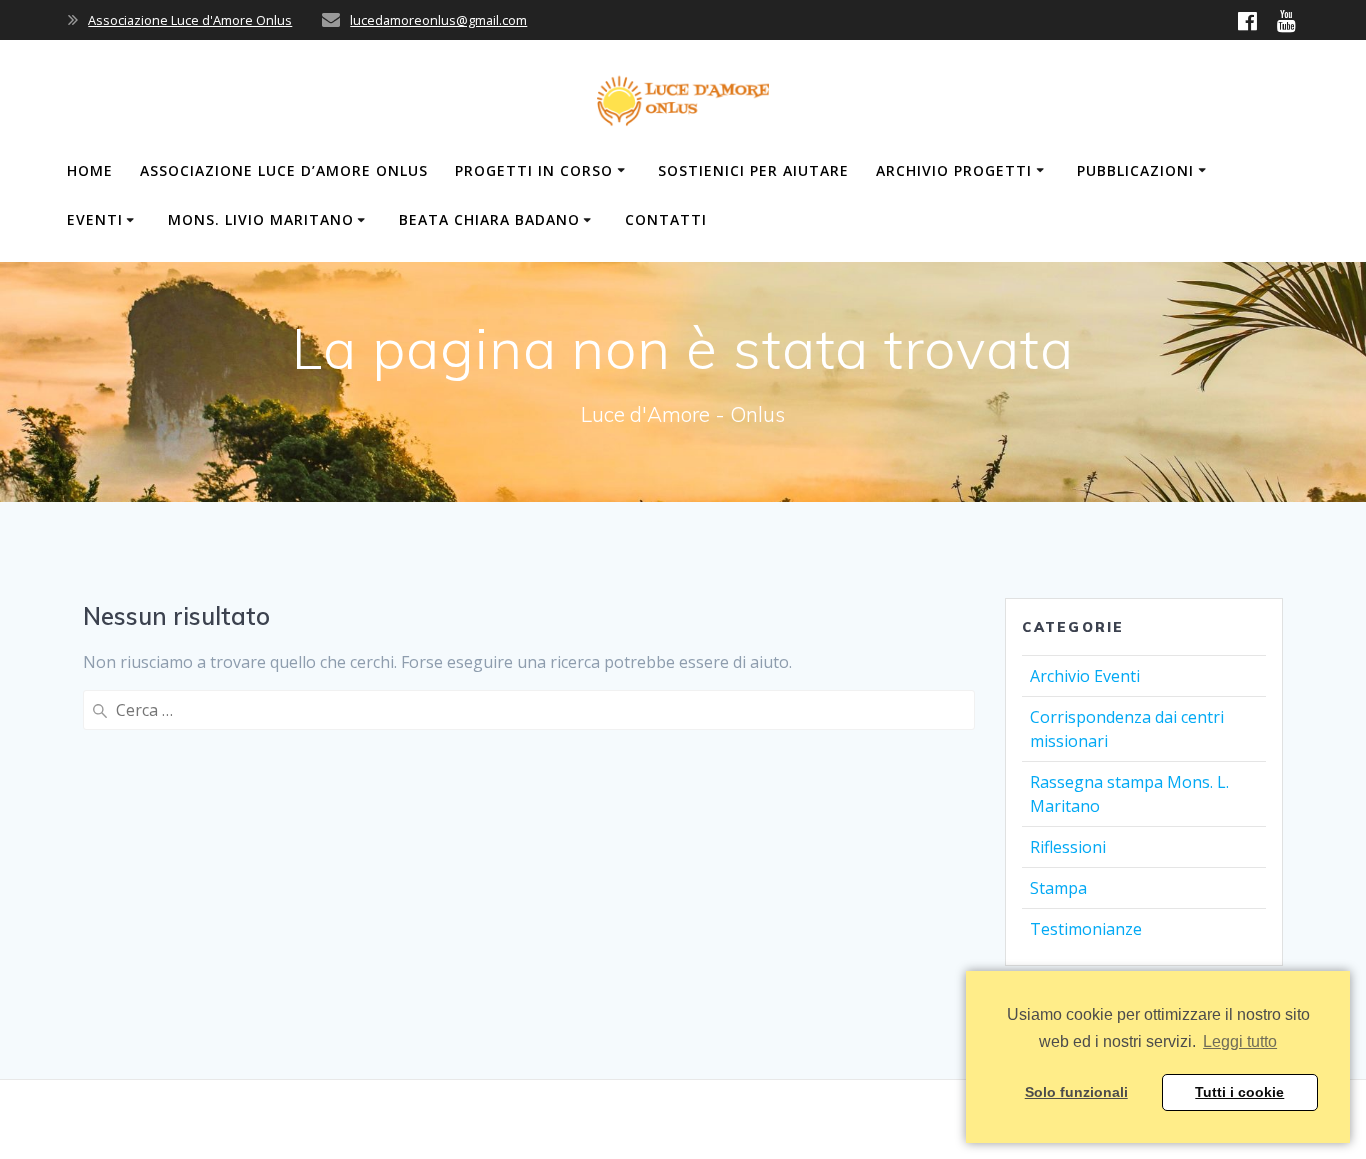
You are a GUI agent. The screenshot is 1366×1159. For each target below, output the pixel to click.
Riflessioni (1068, 847)
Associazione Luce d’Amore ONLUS (284, 170)
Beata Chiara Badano (489, 219)
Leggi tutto (1240, 1041)
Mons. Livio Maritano (261, 219)
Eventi (95, 219)
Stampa (1058, 888)
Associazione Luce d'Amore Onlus (190, 20)
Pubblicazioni (1135, 170)
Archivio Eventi (1085, 676)
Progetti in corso (534, 170)
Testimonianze (1086, 929)
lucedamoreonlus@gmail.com (438, 20)
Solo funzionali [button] (1076, 1092)
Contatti (666, 219)
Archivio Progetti (954, 170)
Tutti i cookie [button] (1239, 1092)
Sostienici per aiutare (753, 170)
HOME (90, 170)
